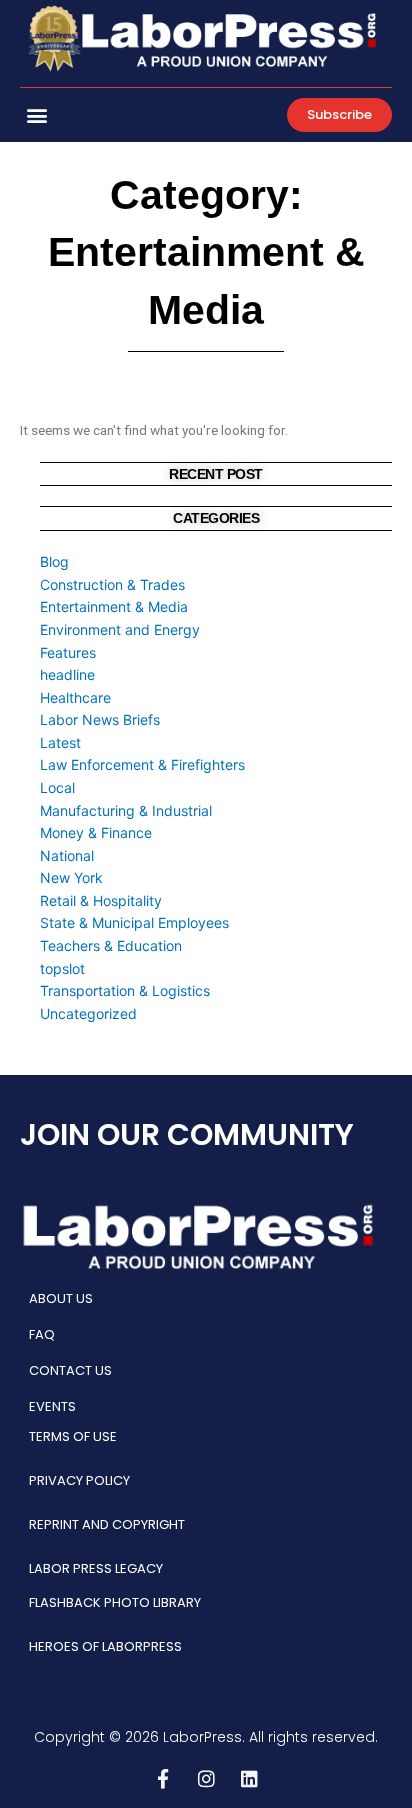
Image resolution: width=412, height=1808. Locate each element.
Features (68, 652)
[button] (36, 114)
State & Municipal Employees (134, 922)
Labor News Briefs (100, 719)
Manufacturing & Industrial (126, 810)
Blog (54, 561)
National (67, 855)
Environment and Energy (120, 629)
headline (67, 674)
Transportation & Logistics (125, 990)
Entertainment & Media (114, 606)
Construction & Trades (112, 584)
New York (71, 877)
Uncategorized (88, 1013)
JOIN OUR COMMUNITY (187, 1134)
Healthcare (75, 697)
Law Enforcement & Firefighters (142, 764)
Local (57, 787)
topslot (62, 968)
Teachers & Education (111, 945)
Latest (60, 742)
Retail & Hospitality (101, 900)
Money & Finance (96, 832)
